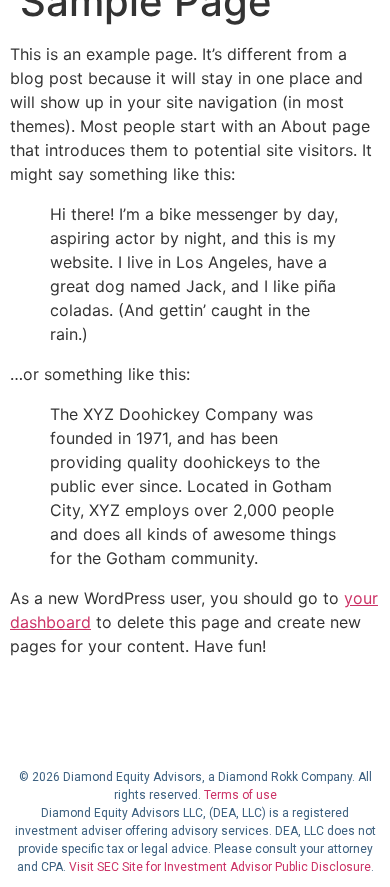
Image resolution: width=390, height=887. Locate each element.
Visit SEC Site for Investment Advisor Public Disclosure (220, 867)
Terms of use (240, 795)
